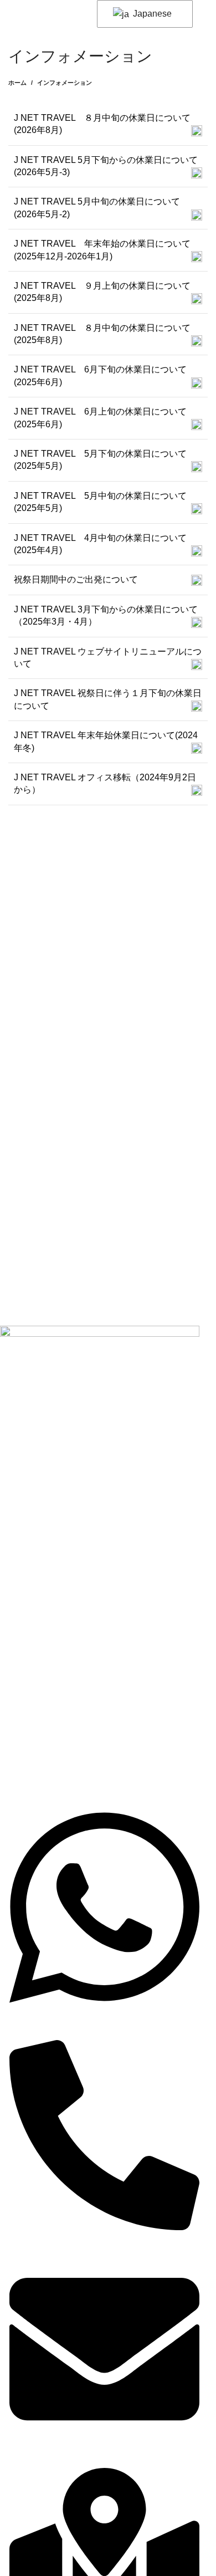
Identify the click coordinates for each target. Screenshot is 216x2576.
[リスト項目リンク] (100, 1583)
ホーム (17, 83)
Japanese (151, 14)
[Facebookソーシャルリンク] (13, 1484)
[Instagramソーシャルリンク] (40, 1484)
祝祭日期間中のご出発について (76, 579)
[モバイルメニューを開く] (13, 12)
